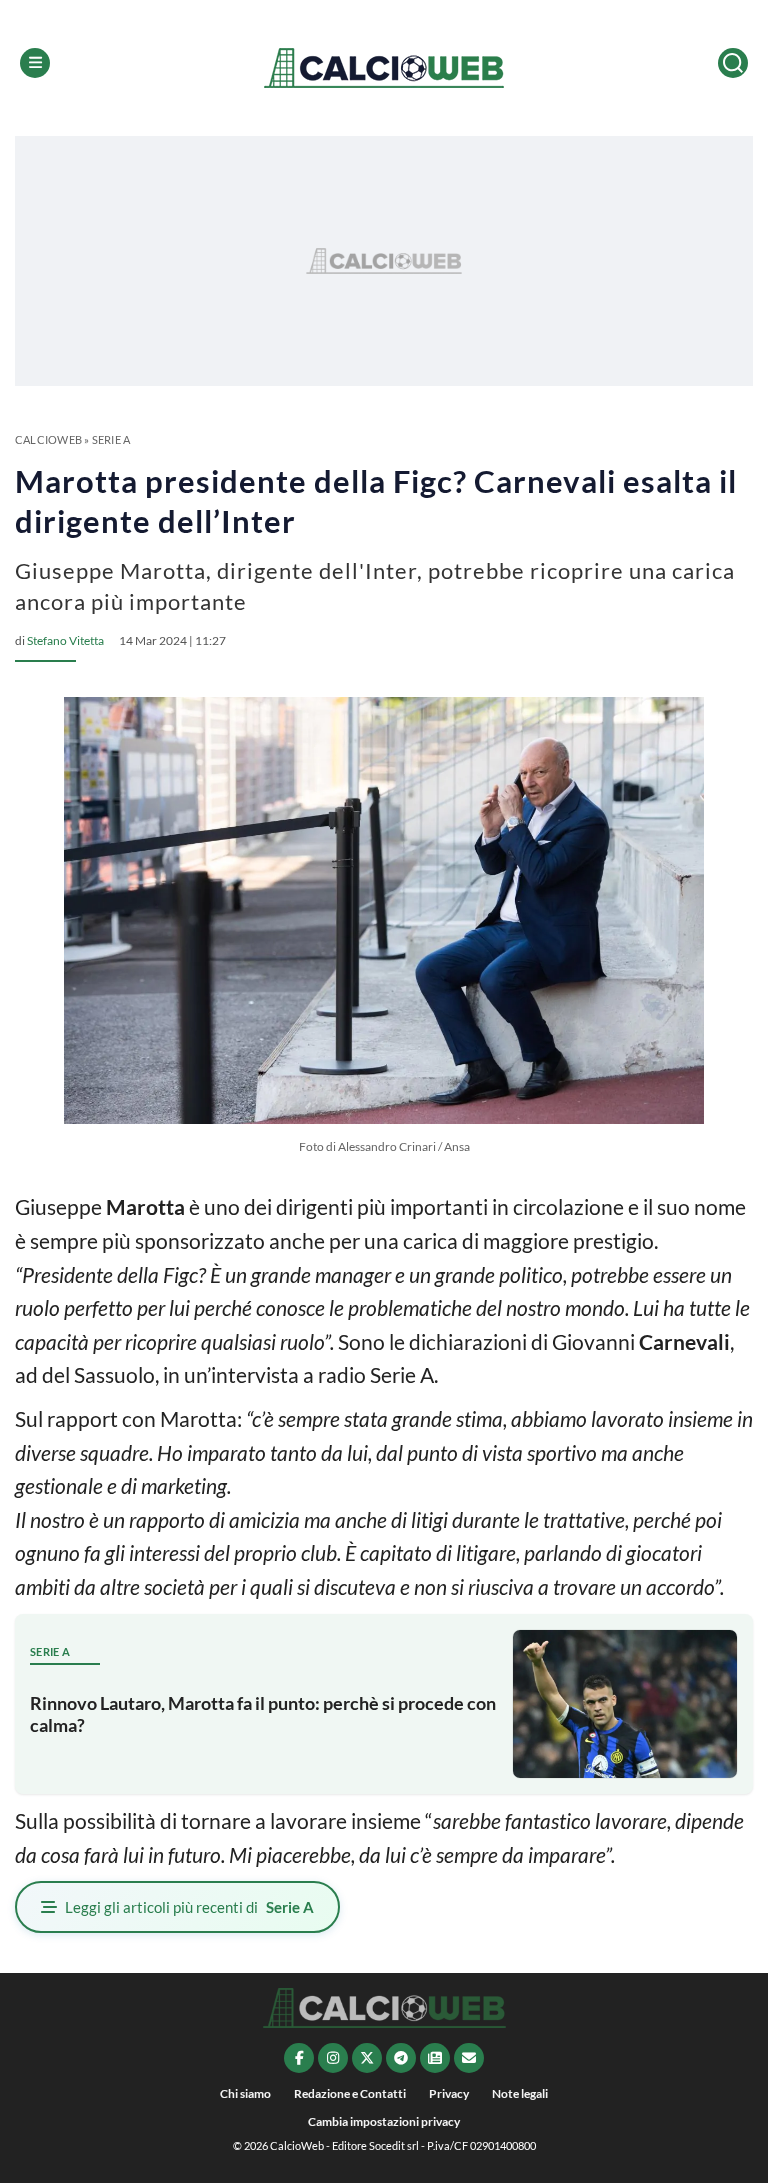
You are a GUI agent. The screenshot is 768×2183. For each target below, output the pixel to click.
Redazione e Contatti (350, 2093)
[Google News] (435, 2058)
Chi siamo (245, 2093)
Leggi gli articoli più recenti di (189, 1907)
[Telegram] (401, 2058)
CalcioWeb (48, 439)
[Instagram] (333, 2058)
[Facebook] (299, 2058)
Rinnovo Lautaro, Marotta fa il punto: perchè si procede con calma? (263, 1714)
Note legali (520, 2093)
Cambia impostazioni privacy (384, 2121)
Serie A (111, 439)
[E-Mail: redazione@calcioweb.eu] (469, 2058)
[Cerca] (733, 63)
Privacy (449, 2093)
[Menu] (35, 63)
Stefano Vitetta (65, 640)
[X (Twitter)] (367, 2058)
